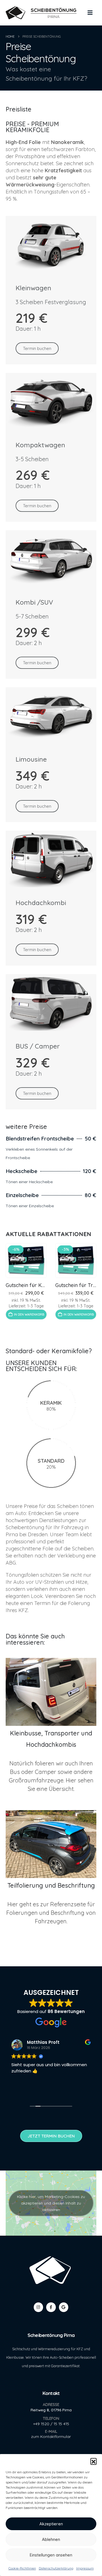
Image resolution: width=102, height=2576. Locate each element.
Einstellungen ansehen (51, 2555)
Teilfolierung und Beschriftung (51, 1885)
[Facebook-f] (51, 2307)
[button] (93, 2461)
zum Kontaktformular (51, 2436)
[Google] (64, 2307)
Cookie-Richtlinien (22, 2568)
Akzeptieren (51, 2524)
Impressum (85, 2568)
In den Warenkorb (29, 1314)
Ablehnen (51, 2539)
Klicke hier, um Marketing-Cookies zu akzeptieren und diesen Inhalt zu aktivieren (51, 2203)
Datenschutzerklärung (56, 2568)
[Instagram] (38, 2307)
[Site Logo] (41, 13)
